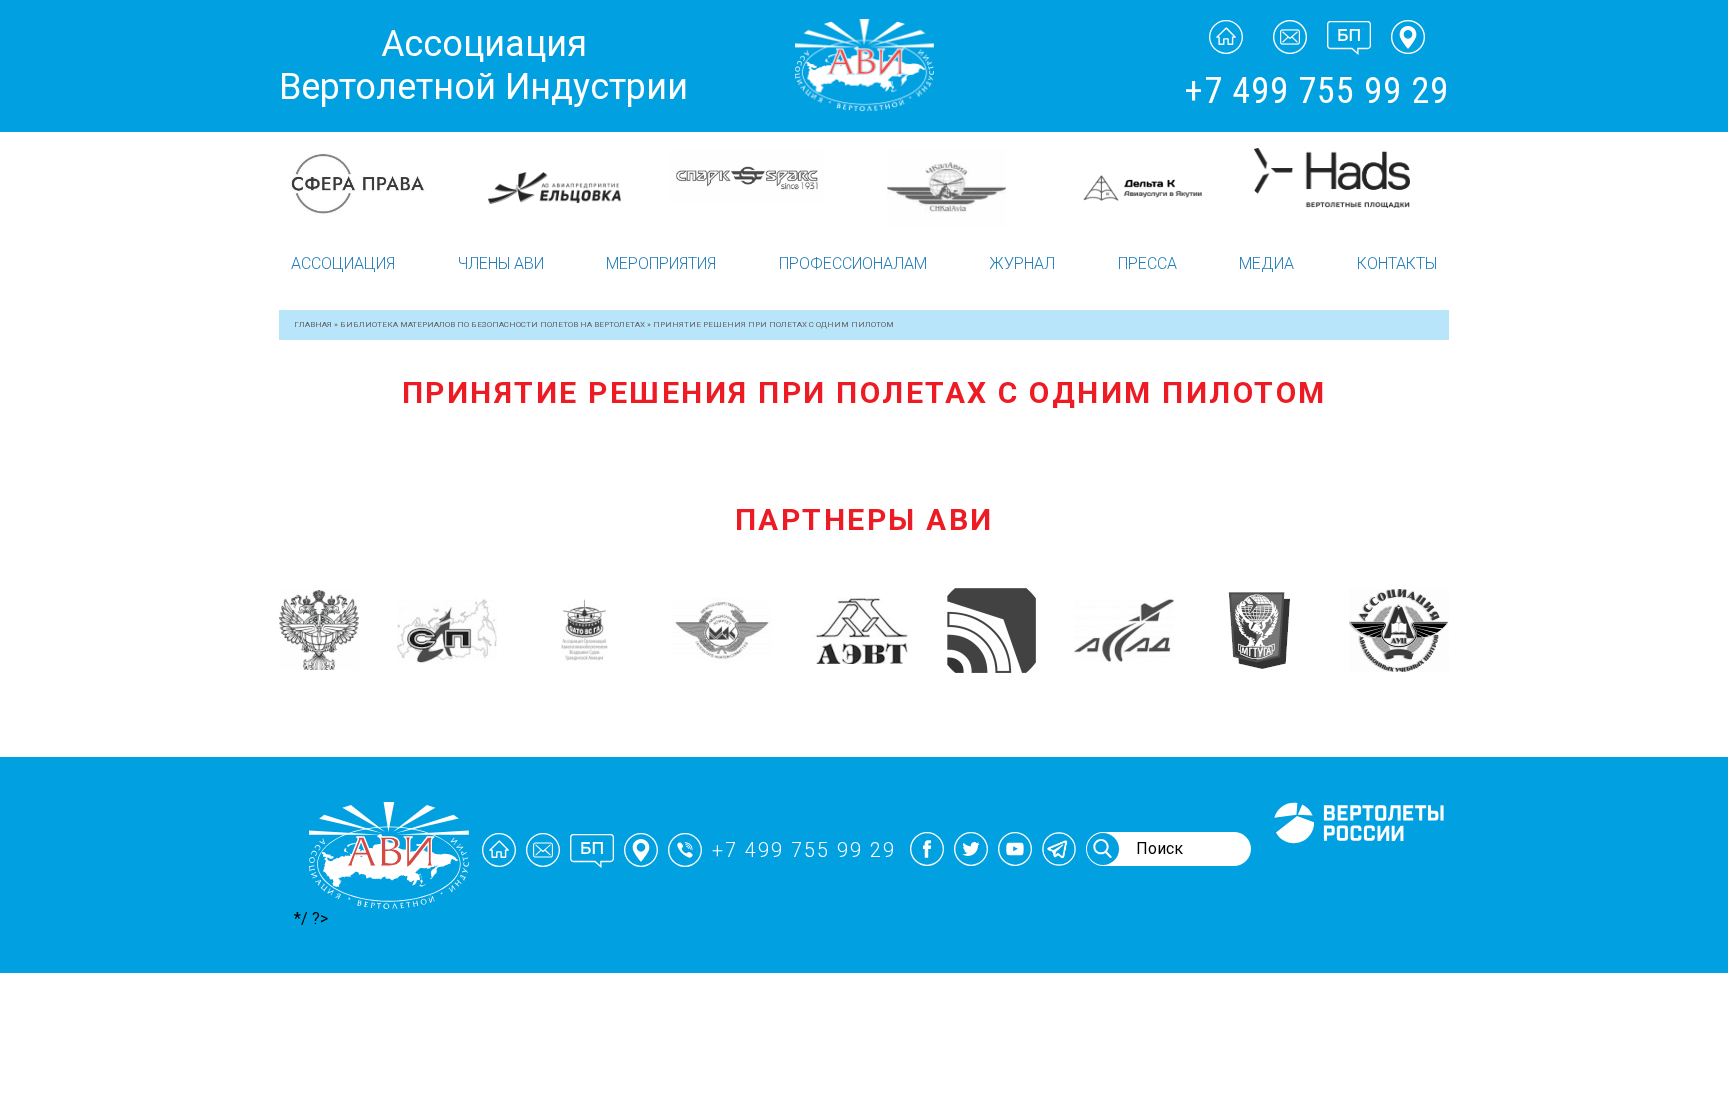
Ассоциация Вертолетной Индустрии (483, 65)
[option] (376, 178)
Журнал (1022, 263)
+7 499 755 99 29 (1316, 91)
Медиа (1266, 263)
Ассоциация (343, 263)
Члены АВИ (501, 263)
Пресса (1147, 263)
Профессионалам (853, 263)
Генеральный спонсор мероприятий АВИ (1357, 867)
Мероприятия (661, 263)
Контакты (1397, 263)
